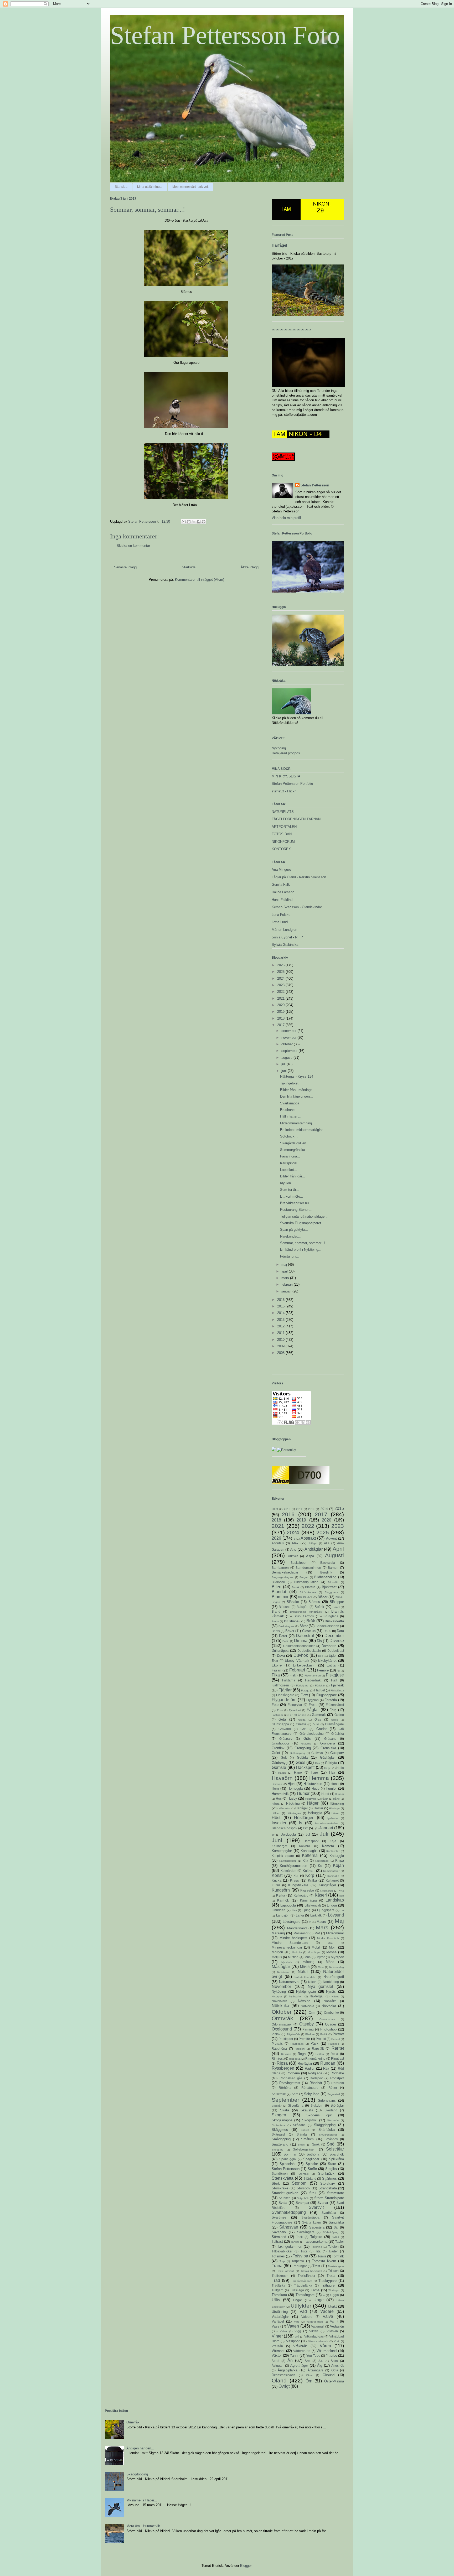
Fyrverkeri (295, 1710)
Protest (336, 2039)
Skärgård (278, 2134)
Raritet (338, 2048)
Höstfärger (304, 1818)
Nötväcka (329, 2006)
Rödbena (293, 2073)
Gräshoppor (280, 1743)
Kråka (312, 1880)
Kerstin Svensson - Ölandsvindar (297, 907)
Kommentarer (331, 1871)
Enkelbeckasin (304, 1665)
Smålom (307, 2139)
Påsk (314, 2043)
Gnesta (301, 1724)
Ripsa (282, 2063)
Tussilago (297, 2290)
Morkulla (297, 1952)
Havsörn (282, 1778)
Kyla (341, 1891)
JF (273, 1835)
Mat (317, 1933)
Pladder (310, 2034)
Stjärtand (310, 2178)
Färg (333, 1710)
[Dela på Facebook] (199, 522)
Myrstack (287, 1962)
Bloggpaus (331, 1592)
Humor (303, 1793)
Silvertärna (296, 2105)
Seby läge (312, 2094)
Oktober (282, 2012)
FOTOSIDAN (282, 834)
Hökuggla (315, 1813)
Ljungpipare (326, 1910)
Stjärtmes (329, 2178)
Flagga (305, 1690)
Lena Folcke (281, 915)
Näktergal (316, 1996)
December (334, 1636)
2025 (281, 972)
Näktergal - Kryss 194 (297, 1076)
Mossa (331, 1952)
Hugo (316, 1788)
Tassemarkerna (316, 2242)
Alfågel (313, 1543)
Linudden (278, 1910)
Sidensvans (327, 2100)
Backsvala (328, 1563)
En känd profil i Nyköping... (301, 1250)
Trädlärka (278, 2285)
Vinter (277, 2336)
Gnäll (316, 1724)
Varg (297, 2322)
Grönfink (278, 1748)
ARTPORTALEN (284, 827)
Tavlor (340, 2242)
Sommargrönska (293, 1150)
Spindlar (312, 2164)
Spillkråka (336, 2159)
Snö (331, 2144)
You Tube (313, 2356)
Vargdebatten (315, 2322)
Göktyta (331, 1763)
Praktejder (286, 2039)
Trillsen (333, 2271)
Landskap (335, 1900)
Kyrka (281, 1895)
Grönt (276, 1753)
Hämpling (337, 1803)
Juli (324, 1834)
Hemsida (277, 1784)
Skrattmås (333, 2120)
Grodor (321, 1729)
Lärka (300, 1915)
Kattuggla (337, 1856)
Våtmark (278, 2351)
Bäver (290, 1631)
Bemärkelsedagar (285, 1572)
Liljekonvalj (313, 1905)
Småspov (331, 2139)
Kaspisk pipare (283, 1856)
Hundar (339, 1794)
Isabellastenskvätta (327, 1823)
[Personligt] (287, 1450)
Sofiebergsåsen (304, 2149)
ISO (306, 1828)
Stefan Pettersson (315, 485)
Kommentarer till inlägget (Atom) (200, 580)
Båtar (304, 1626)
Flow (304, 1695)
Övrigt (284, 2386)
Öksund (329, 2375)
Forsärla (331, 1700)
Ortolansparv (327, 2019)
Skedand (331, 2110)
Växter (277, 2356)
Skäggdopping (325, 2125)
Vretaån (277, 2346)
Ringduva (295, 2059)
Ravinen (286, 2054)
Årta (321, 2361)
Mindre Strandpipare (290, 1943)
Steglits (331, 2169)
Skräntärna (278, 2125)
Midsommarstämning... (298, 1123)
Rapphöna (279, 2048)
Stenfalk (303, 2174)
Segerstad (334, 2094)
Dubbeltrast (336, 1651)
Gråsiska (338, 1734)
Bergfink (326, 1572)
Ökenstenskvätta (283, 2375)
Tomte (322, 2256)
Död (321, 1656)
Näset (335, 1996)
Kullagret (332, 1880)
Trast (316, 2266)
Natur (303, 1972)
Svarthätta (329, 2213)
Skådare (299, 2125)
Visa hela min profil (286, 518)
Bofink (319, 1607)
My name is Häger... (142, 2500)
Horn (275, 1788)
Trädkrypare (327, 2281)
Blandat (279, 1592)
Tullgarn (278, 2290)
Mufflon (293, 1957)
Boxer (336, 1607)
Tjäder (333, 2251)
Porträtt (338, 2034)
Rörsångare (310, 2088)
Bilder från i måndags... (298, 1090)
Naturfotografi (334, 1977)
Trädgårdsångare (302, 2281)
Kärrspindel (289, 1163)
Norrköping (331, 1982)
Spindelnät (288, 2164)
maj (285, 1264)
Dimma (301, 1641)
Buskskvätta (334, 1621)
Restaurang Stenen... (296, 1210)
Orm (312, 2012)
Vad (303, 2311)
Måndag (309, 1962)
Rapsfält (318, 2048)
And (293, 1549)
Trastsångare (336, 2266)
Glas (318, 1719)
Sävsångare (306, 2232)
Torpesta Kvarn (324, 2261)
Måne (330, 1962)
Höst (276, 1818)
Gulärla (302, 1757)
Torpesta (298, 2261)
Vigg (298, 2331)
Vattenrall (318, 2326)
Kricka (277, 1880)
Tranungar (299, 2266)
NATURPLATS (283, 812)
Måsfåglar (281, 1967)
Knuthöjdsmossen (293, 1866)
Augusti (334, 1555)
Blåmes (314, 1602)
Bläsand (285, 1607)
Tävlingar (334, 2290)
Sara (295, 2094)
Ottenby (306, 2024)
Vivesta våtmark (318, 2341)
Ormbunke (331, 2012)
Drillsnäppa (280, 1651)
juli (284, 1064)
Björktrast (329, 1587)
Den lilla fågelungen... (296, 1096)
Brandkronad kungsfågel (306, 1612)
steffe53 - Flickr (284, 791)
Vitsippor (293, 2341)
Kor (296, 1876)
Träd (276, 2280)
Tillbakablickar (282, 2251)
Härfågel (279, 245)
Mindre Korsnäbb (328, 1938)
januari (287, 1291)
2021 (281, 998)
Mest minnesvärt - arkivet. (190, 187)
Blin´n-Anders (308, 1592)
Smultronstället (328, 2135)
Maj (339, 1921)
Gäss (300, 1762)
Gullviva (317, 1753)
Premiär (304, 2039)
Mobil (316, 1947)
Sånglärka (336, 2222)
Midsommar (335, 1933)
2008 (281, 1353)
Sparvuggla (288, 2159)
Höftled (276, 1813)
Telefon (333, 2247)
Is (301, 1823)
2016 (281, 1300)
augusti (287, 1058)
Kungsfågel (327, 1885)
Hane (298, 1772)
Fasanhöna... (290, 1156)
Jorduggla (288, 1834)
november (289, 1038)
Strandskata (328, 2188)
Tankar (295, 2242)
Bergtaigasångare (283, 1577)
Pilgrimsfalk (293, 2034)
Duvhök (301, 1655)
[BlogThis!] (189, 522)
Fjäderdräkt (313, 1680)
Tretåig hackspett (311, 2271)
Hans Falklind (282, 900)
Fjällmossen (280, 1685)
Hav (332, 1772)
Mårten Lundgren (284, 930)
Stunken (285, 2198)
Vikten (314, 2331)
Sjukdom (317, 2105)
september (290, 1051)
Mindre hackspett (293, 1938)
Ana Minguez (282, 869)
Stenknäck (326, 2173)
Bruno (275, 1621)
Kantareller (333, 1851)
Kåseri (321, 1895)
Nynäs (331, 1991)
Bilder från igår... (293, 1176)
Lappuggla (288, 1905)
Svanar (323, 2203)
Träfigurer (328, 2285)
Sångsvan (289, 2227)
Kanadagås (309, 1851)
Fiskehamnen (313, 1676)
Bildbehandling (325, 1577)
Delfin (286, 1641)
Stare (332, 2164)
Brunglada (331, 1616)
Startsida (121, 187)
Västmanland (327, 2351)
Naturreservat (289, 1982)
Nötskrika (280, 2006)
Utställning (280, 2312)
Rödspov (316, 2078)
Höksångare (294, 1813)
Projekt (321, 2039)
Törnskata (279, 2295)
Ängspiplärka (288, 2370)
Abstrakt (308, 1538)
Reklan (320, 2054)
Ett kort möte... (292, 1196)
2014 (281, 1313)
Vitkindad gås (314, 2336)
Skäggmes (280, 2130)
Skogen (279, 2115)
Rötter (333, 2088)
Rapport (300, 2049)
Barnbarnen (280, 1568)
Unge (319, 2300)
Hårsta (276, 1804)
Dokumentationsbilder (299, 1646)
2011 (281, 1333)
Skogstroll (310, 2120)
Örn (309, 2381)
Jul (308, 1834)
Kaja (333, 1841)
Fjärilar (285, 1690)
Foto (275, 1705)
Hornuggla (295, 1788)
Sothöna (313, 2154)
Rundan (328, 2063)
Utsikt (332, 2306)
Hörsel (335, 1813)
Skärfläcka (327, 2130)
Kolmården (288, 1871)
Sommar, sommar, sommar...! (303, 1243)
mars (286, 1278)
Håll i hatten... (291, 1116)
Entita (331, 1665)
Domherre (329, 1646)
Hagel (328, 1768)
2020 (281, 1005)
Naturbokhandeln (305, 1977)
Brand (276, 1611)
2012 (281, 1326)
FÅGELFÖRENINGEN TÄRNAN (296, 819)
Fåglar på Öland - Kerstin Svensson (299, 877)
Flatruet (320, 1690)
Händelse (285, 1808)
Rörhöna (285, 2088)
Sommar (290, 2154)
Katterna (310, 1855)
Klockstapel (322, 1861)
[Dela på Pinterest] (204, 522)
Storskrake (280, 2188)
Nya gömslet (321, 1986)
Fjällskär (320, 1686)
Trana (277, 2266)
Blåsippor (337, 1602)
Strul (313, 2193)
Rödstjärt (337, 2078)
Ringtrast (337, 2058)
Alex (295, 1543)
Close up (309, 1631)
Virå (297, 2337)
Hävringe (334, 1808)
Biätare (310, 1587)
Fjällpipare (302, 1686)
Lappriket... (289, 1170)
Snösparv (277, 2150)
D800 (327, 1631)
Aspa (310, 1556)
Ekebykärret (327, 1661)
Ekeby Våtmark (297, 1661)
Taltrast (277, 2242)
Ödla (335, 2370)
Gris (303, 1729)
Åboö (275, 2361)
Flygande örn (284, 1700)
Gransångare (334, 1724)
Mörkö (305, 1967)
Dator (283, 1636)
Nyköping (279, 748)
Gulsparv (337, 1753)
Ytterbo (332, 2356)
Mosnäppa (314, 1952)
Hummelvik (280, 1794)
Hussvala (311, 1799)
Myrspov (337, 1957)
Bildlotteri (278, 1582)
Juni (277, 1840)
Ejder (333, 1656)
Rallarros (334, 2044)
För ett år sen (297, 1715)
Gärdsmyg (280, 1763)
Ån (290, 2361)
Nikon (312, 1982)
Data (340, 1631)
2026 (281, 965)
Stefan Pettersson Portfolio (292, 784)
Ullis (276, 2300)
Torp (282, 2261)
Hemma (319, 1778)
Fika (276, 1675)
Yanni (294, 2356)
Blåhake (293, 1602)
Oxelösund (282, 2029)
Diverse (337, 1641)
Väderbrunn (302, 2351)
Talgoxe (316, 2237)
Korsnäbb (333, 1876)
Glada (302, 1720)
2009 (281, 1346)
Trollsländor (306, 2276)
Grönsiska (328, 1748)
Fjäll (334, 1680)
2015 (281, 1306)
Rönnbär (316, 2083)
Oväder (331, 2024)
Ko (320, 1866)
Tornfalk (338, 2256)
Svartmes (279, 2217)
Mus (308, 1957)
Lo (342, 1910)
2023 (281, 985)
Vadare (327, 2311)
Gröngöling (303, 1748)
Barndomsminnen (308, 1568)
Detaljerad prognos (286, 753)
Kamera (328, 1846)
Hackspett (305, 1767)
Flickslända (337, 1690)
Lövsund (336, 1915)
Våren (325, 2346)
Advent (331, 1538)
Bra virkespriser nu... (296, 1203)
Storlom (299, 2183)
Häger (313, 1803)
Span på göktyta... (294, 1230)
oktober (288, 1044)
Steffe (312, 2169)
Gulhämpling (297, 1753)
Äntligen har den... (140, 2448)
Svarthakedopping (289, 2212)
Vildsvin (332, 2331)
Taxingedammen (290, 2247)
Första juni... (290, 1256)
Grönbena (328, 1743)
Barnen (333, 1568)
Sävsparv (279, 2232)
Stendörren (280, 2173)
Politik (324, 2034)
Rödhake (337, 2073)
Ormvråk (282, 2018)
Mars (322, 1927)
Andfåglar (314, 1549)
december (289, 1031)
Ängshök (338, 2365)
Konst (277, 1875)
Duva (281, 1656)
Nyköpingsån (306, 1991)
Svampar (302, 2203)
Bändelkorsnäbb (327, 1626)
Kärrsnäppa (308, 1900)
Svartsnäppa (290, 1103)
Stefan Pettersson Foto (225, 35)
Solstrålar (335, 2149)
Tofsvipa (300, 2256)
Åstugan (278, 2365)
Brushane (287, 1110)
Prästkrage (297, 2044)
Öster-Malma (334, 2381)
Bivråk (296, 1587)
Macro (321, 1922)
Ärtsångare (316, 2370)
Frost (313, 1705)
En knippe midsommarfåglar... (303, 1130)
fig (338, 1671)
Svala (283, 2203)
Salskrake (279, 2094)
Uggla (335, 2295)
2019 (281, 1012)
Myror (321, 1957)
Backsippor (299, 1563)
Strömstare (336, 2193)
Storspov (303, 2188)
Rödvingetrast (290, 2083)
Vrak (337, 2341)
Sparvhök (337, 2154)
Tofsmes (278, 2256)
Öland (279, 2380)
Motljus (277, 1957)
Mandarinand (297, 1928)
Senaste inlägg (125, 567)
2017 (281, 1025)
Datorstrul (305, 1636)
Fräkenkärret (335, 1705)
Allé (327, 1543)
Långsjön (283, 1915)
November (281, 1986)
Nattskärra (283, 1972)
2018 (281, 1018)
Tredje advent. (285, 2271)
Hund (325, 1794)
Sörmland (279, 2237)
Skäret (305, 2130)
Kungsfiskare (298, 1885)
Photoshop (328, 2029)
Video (283, 2331)
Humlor (331, 1788)
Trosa (331, 2276)
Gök (318, 1763)
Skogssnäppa (282, 2120)
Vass (275, 2326)
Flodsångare (285, 1695)
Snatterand (280, 2144)
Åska (334, 2361)
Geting (339, 1715)
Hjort (291, 1784)
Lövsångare (292, 1922)
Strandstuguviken (285, 2193)
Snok (316, 2144)
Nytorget (277, 1996)
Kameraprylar (282, 1851)
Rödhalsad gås (291, 2078)
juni (285, 1071)
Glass (334, 1720)
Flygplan (313, 1700)
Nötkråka (330, 2001)
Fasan (276, 1670)
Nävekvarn (279, 2001)
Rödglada (315, 2073)
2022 (281, 992)
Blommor (280, 1597)
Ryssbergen (283, 2068)
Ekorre (277, 1665)
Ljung (306, 1910)
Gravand (285, 1729)
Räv (326, 2068)
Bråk (311, 1621)
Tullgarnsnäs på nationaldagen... (305, 1216)
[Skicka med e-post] (184, 522)
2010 (281, 1340)
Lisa (294, 1910)
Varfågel (278, 2321)
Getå (282, 1719)
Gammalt (319, 1715)
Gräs (307, 1739)
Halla (340, 1768)
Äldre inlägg (250, 567)
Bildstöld (333, 1582)
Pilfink (276, 2034)
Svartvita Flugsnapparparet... (302, 1223)
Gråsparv (286, 1739)
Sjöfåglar (337, 2105)
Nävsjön (304, 2001)
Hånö (336, 1799)
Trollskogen (280, 2276)
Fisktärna (289, 1680)
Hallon (282, 1773)
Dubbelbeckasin (309, 1651)
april (285, 1271)
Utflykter (301, 2306)
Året (308, 2361)
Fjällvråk (337, 1685)
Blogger (246, 2566)
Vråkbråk (300, 2346)
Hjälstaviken (313, 1784)
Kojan (338, 1865)
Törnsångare (305, 2295)
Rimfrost (278, 2058)
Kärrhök (283, 1900)
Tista (304, 2251)
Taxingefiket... (291, 1083)
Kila (305, 1860)
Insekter (279, 1823)
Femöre (323, 1670)
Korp (310, 1875)
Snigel (301, 2145)
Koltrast (309, 1871)
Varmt (334, 2321)
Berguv (304, 1577)
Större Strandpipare (329, 2198)
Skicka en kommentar (133, 546)
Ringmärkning (315, 2058)
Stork (276, 2183)
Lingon (332, 1905)
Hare (314, 1772)
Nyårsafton (296, 1996)
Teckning (317, 2247)
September (285, 2100)
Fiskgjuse (335, 1675)
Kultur (276, 1885)
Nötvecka (308, 2006)
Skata (285, 2110)
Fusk (280, 1710)
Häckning (293, 1803)
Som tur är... (290, 1190)
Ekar (275, 1661)
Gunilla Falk (281, 884)
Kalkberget (279, 1846)
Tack (299, 2237)
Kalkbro (305, 1846)
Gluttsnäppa (280, 1724)
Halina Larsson (283, 892)
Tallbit (336, 2237)
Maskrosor (301, 1933)
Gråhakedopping (312, 1734)
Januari (326, 1828)
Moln (333, 1947)
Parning (308, 2029)
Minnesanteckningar (287, 1947)
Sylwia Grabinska (285, 945)
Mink (330, 1943)
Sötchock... (289, 1136)
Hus (279, 1798)
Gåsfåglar (327, 1757)
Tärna (315, 2290)
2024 (281, 978)
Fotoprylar (295, 1705)
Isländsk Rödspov (284, 1828)
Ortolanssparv (282, 2024)
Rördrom (338, 2083)
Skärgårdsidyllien (293, 1143)
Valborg (307, 2317)
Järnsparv (311, 1841)
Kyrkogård (301, 1895)
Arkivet (293, 1556)
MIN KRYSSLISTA (286, 776)
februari (288, 1284)
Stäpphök (303, 2198)
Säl (336, 2227)
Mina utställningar (150, 187)
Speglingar (311, 2159)
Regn (302, 2054)
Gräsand (330, 1739)
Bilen (277, 1587)
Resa (334, 2054)
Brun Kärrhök (304, 1616)
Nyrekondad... (291, 1236)
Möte (321, 1967)
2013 (281, 1320)
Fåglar (313, 1710)
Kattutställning (288, 1861)
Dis (319, 1641)
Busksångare (287, 1626)
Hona (335, 1784)
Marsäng (278, 1933)
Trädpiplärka (303, 2285)
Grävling (306, 1744)
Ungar (297, 2300)
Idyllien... (287, 1183)
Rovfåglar (305, 2063)
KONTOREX (281, 849)
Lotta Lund (280, 922)
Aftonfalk (278, 1543)
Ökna (309, 2375)
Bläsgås (302, 1607)
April (338, 1549)
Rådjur (310, 2068)
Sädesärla (317, 2227)
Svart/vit (316, 2207)
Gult (284, 1757)
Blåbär (323, 1597)
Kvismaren (327, 1891)
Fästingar (277, 1715)
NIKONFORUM (283, 842)
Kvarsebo (307, 1890)
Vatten (293, 2326)
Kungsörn (281, 1890)
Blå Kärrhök (305, 1597)
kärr (342, 1896)
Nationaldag (337, 1967)
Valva (328, 2316)
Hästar (318, 1808)
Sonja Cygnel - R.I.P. (288, 937)
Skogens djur (319, 2115)
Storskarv (328, 2183)
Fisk (293, 1675)
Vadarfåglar (280, 2317)
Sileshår (277, 2106)
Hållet (325, 1799)
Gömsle (279, 1767)
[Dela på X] (194, 522)
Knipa (340, 1860)
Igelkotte (333, 1818)
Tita (318, 2251)
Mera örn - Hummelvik (143, 2526)
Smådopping (281, 2139)
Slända (302, 2134)
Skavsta (307, 2110)
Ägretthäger (299, 2365)
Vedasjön (337, 2326)
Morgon (277, 1952)
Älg (320, 2365)
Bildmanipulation (306, 1582)
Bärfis (276, 1631)
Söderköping (331, 2232)
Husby (292, 1798)
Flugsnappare (327, 1695)
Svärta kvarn (312, 2222)
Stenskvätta (283, 2178)
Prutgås (277, 2043)
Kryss (295, 1880)
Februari (297, 1670)
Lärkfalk (316, 1915)
